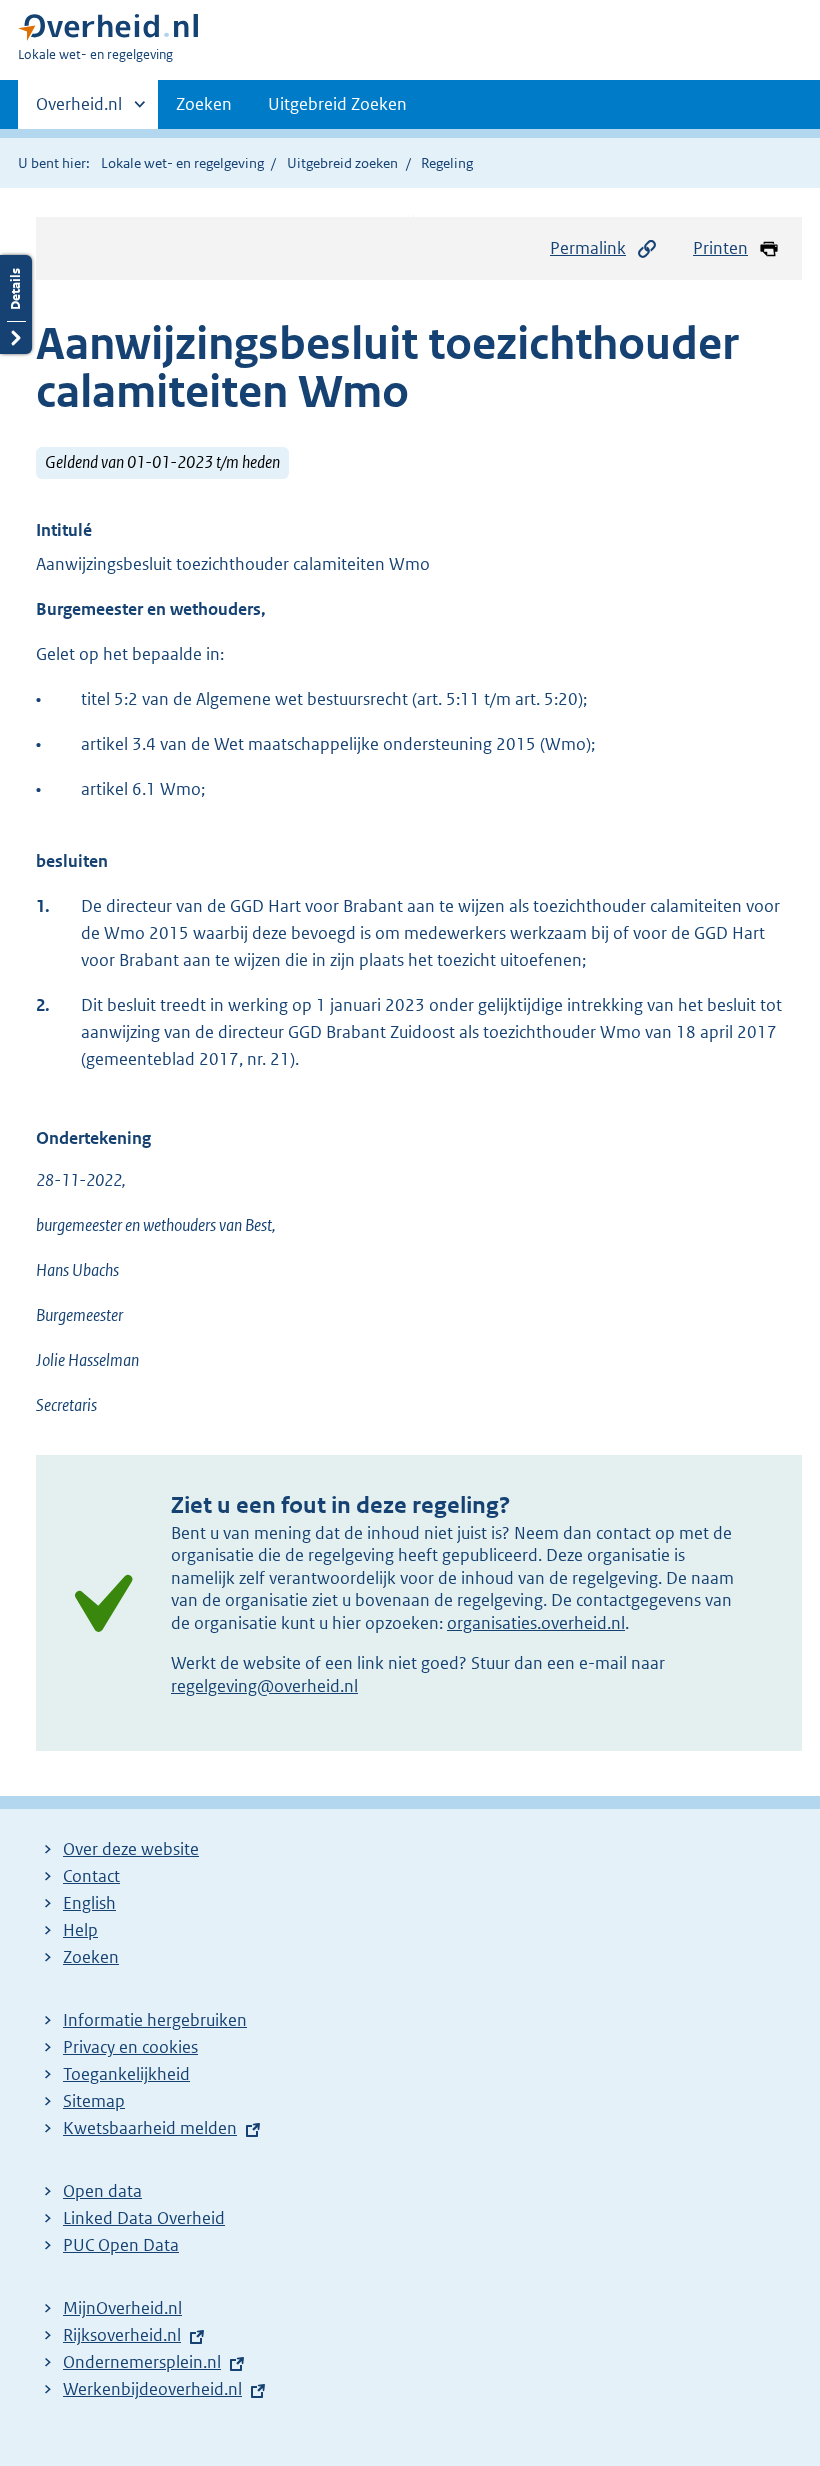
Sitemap (94, 2101)
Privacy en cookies (130, 2047)
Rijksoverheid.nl (122, 2335)
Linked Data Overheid (144, 2218)
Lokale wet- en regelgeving (182, 163)
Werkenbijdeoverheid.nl (152, 2389)
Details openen (16, 304)
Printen (720, 248)
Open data (102, 2191)
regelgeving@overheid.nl (264, 1686)
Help (80, 1930)
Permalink (588, 248)
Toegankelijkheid (126, 2074)
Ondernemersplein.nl (142, 2362)
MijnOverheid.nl (122, 2308)
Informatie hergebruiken (155, 2020)
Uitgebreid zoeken (342, 163)
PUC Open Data (121, 2245)
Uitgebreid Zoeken (337, 104)
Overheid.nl (79, 111)
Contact (91, 1876)
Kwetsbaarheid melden (150, 2128)
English (89, 1903)
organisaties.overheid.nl (536, 1623)
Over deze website (131, 1849)
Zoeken (204, 104)
